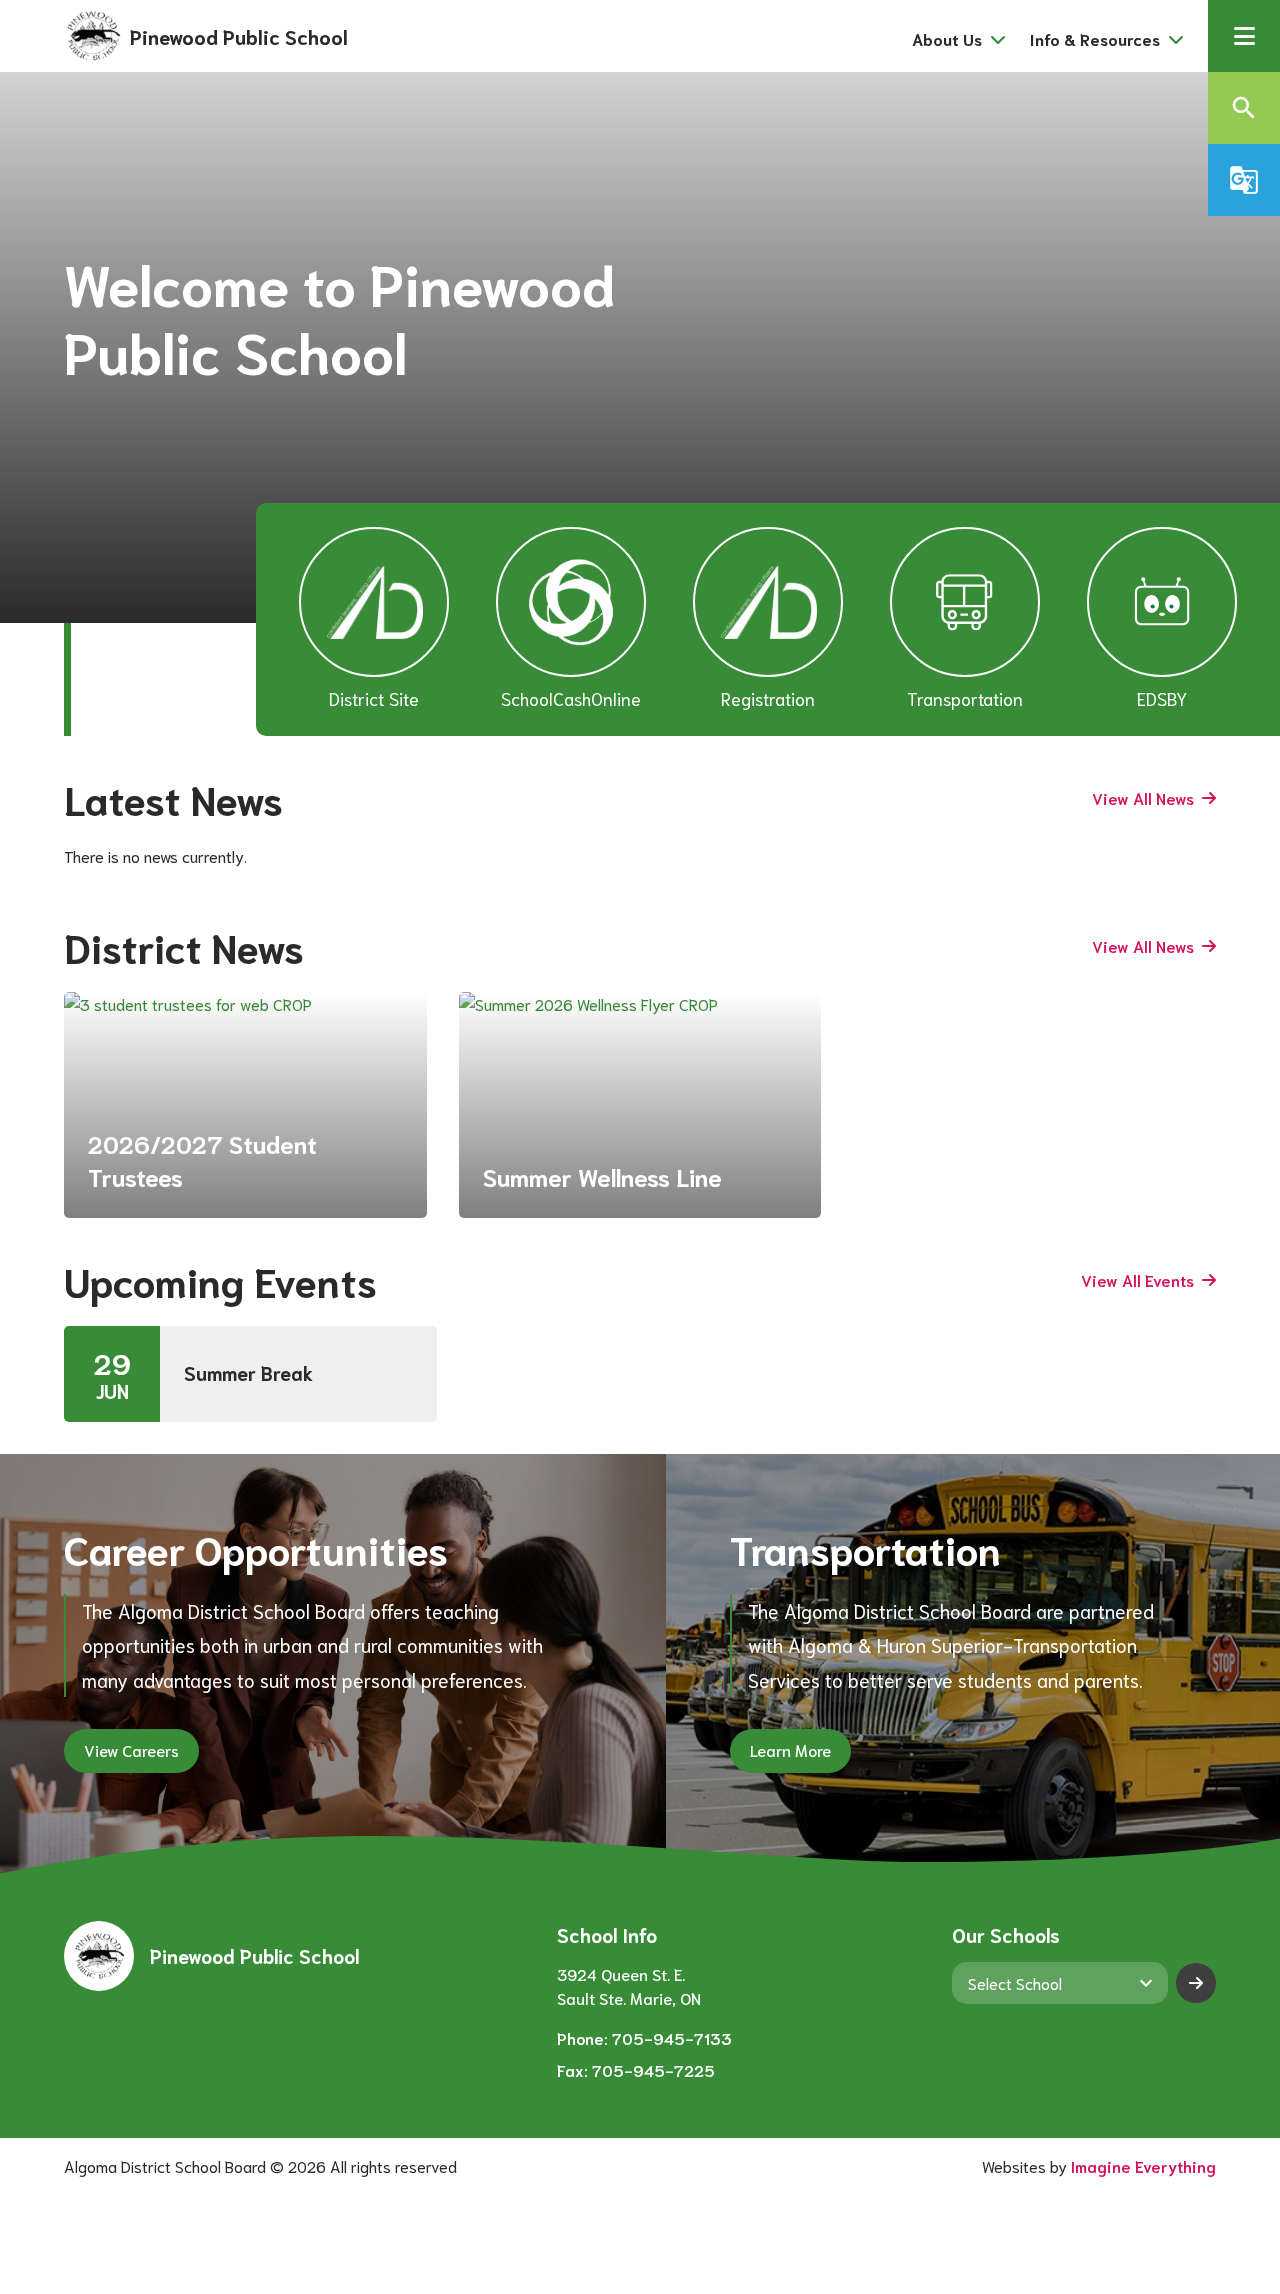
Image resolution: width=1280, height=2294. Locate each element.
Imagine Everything (1143, 2165)
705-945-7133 (672, 2037)
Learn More (790, 1749)
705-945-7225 (653, 2069)
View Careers (131, 1749)
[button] (1244, 36)
